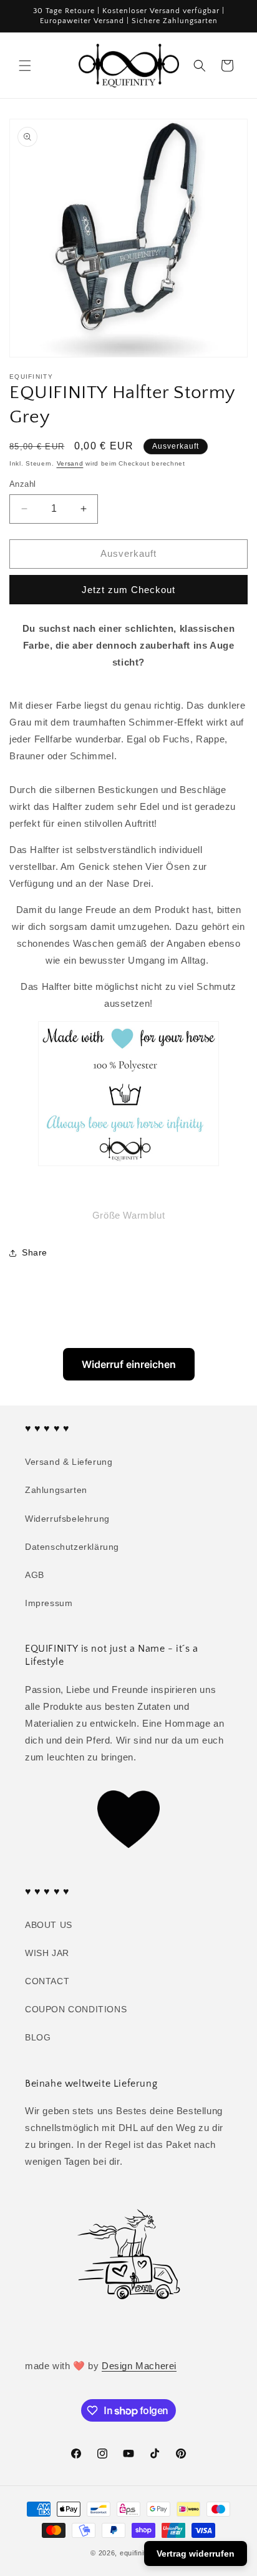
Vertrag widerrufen (196, 2554)
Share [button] (35, 1252)
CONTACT (47, 1981)
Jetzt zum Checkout (128, 590)
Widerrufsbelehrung (67, 1519)
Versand (70, 463)
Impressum (49, 1603)
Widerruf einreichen (129, 1364)
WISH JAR (47, 1953)
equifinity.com (143, 2553)
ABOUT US (49, 1925)
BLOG (38, 2037)
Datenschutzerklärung (72, 1547)
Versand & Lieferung (69, 1462)
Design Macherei (139, 2366)
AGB (35, 1575)
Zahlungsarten (56, 1490)
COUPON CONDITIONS (76, 2009)
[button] (25, 66)
